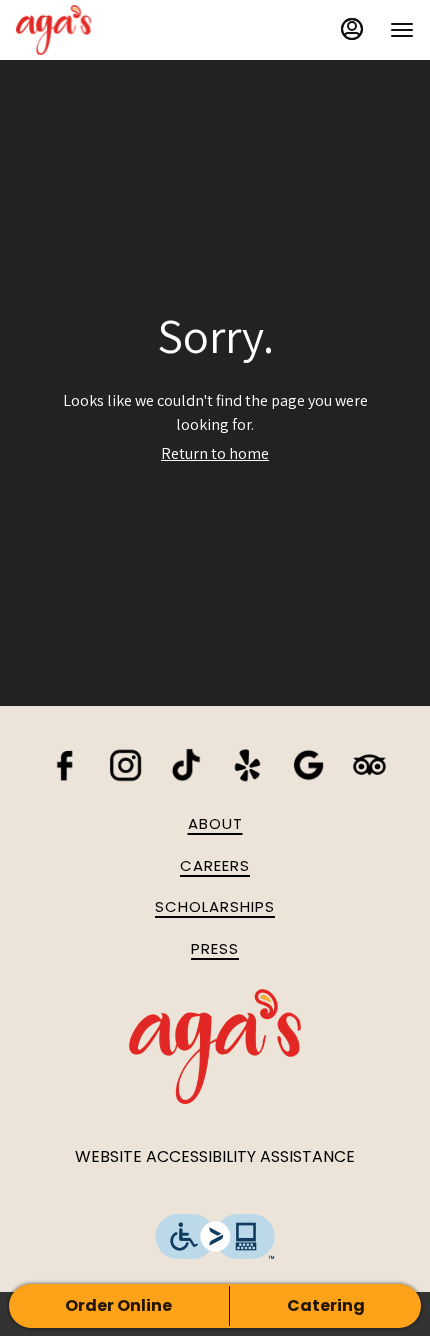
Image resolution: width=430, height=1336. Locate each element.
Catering (326, 1305)
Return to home (215, 453)
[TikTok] (186, 763)
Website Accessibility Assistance (215, 1157)
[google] (308, 763)
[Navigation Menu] (402, 30)
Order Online (118, 1305)
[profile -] (352, 29)
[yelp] (247, 763)
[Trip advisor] (369, 763)
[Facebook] (64, 763)
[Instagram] (125, 763)
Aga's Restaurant (215, 1046)
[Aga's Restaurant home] (106, 30)
